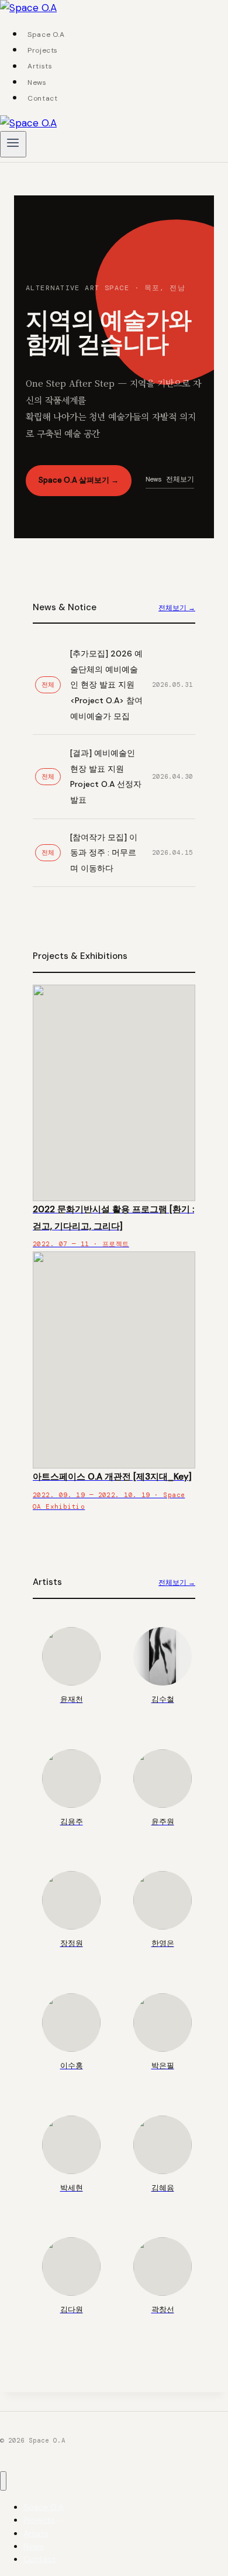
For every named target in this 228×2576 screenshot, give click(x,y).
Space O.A (46, 35)
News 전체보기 (170, 479)
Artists (40, 67)
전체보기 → (177, 608)
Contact (42, 98)
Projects (43, 50)
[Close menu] (3, 2481)
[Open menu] (13, 144)
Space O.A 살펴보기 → (79, 480)
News (37, 82)
